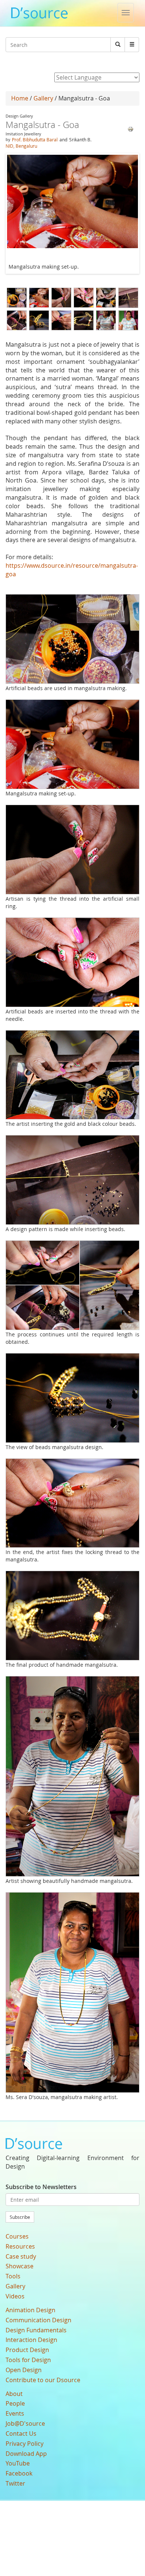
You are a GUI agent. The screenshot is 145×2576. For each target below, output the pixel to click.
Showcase (20, 2266)
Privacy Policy (25, 2444)
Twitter (15, 2483)
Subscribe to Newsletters (41, 2187)
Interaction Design (31, 2340)
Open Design (24, 2370)
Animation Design (30, 2310)
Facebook (19, 2473)
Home (20, 98)
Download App (26, 2454)
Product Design (27, 2350)
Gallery (43, 98)
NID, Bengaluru (21, 146)
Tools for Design (28, 2360)
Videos (15, 2296)
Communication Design (38, 2320)
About (14, 2394)
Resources (20, 2246)
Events (15, 2413)
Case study (21, 2256)
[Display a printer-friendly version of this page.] (130, 129)
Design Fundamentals (36, 2330)
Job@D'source (25, 2423)
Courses (17, 2236)
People (15, 2403)
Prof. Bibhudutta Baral (35, 140)
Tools (13, 2276)
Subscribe (20, 2217)
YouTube (18, 2463)
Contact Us (21, 2434)
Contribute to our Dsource (43, 2380)
